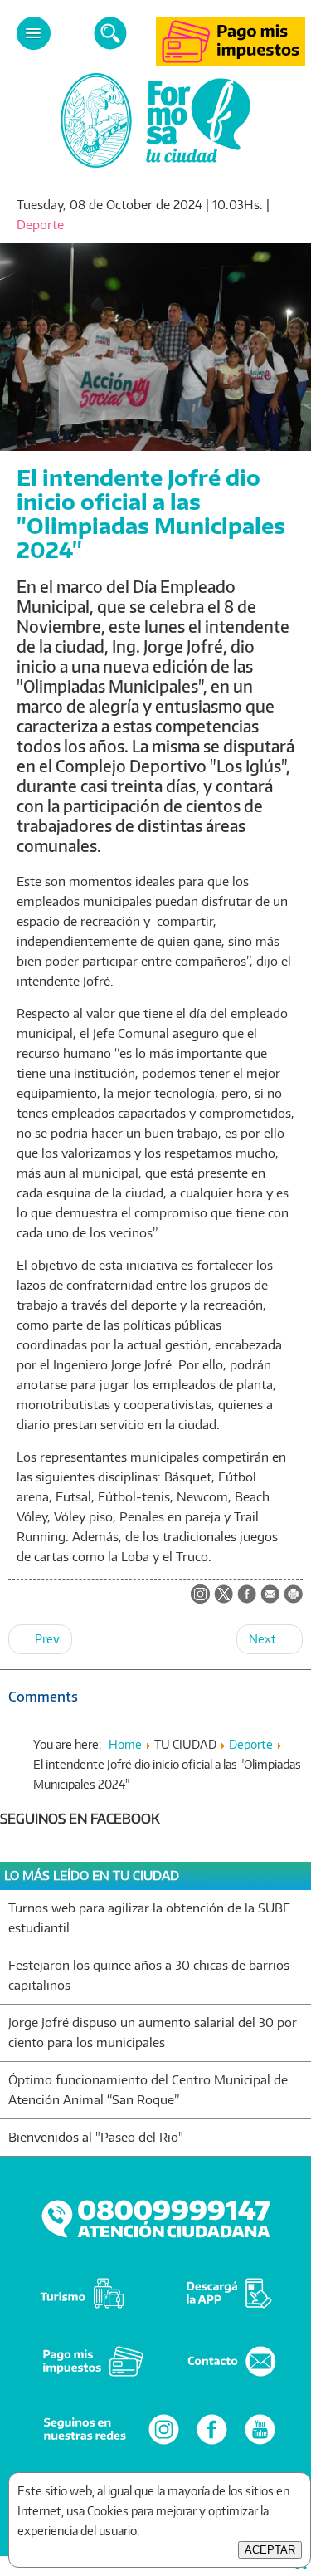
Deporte (40, 225)
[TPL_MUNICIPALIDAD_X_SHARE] (224, 1595)
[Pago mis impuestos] (231, 62)
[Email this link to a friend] (270, 1599)
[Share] (247, 1595)
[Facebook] (212, 2444)
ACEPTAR (270, 2550)
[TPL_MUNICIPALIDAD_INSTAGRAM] (200, 1595)
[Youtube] (260, 2444)
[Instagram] (164, 2444)
